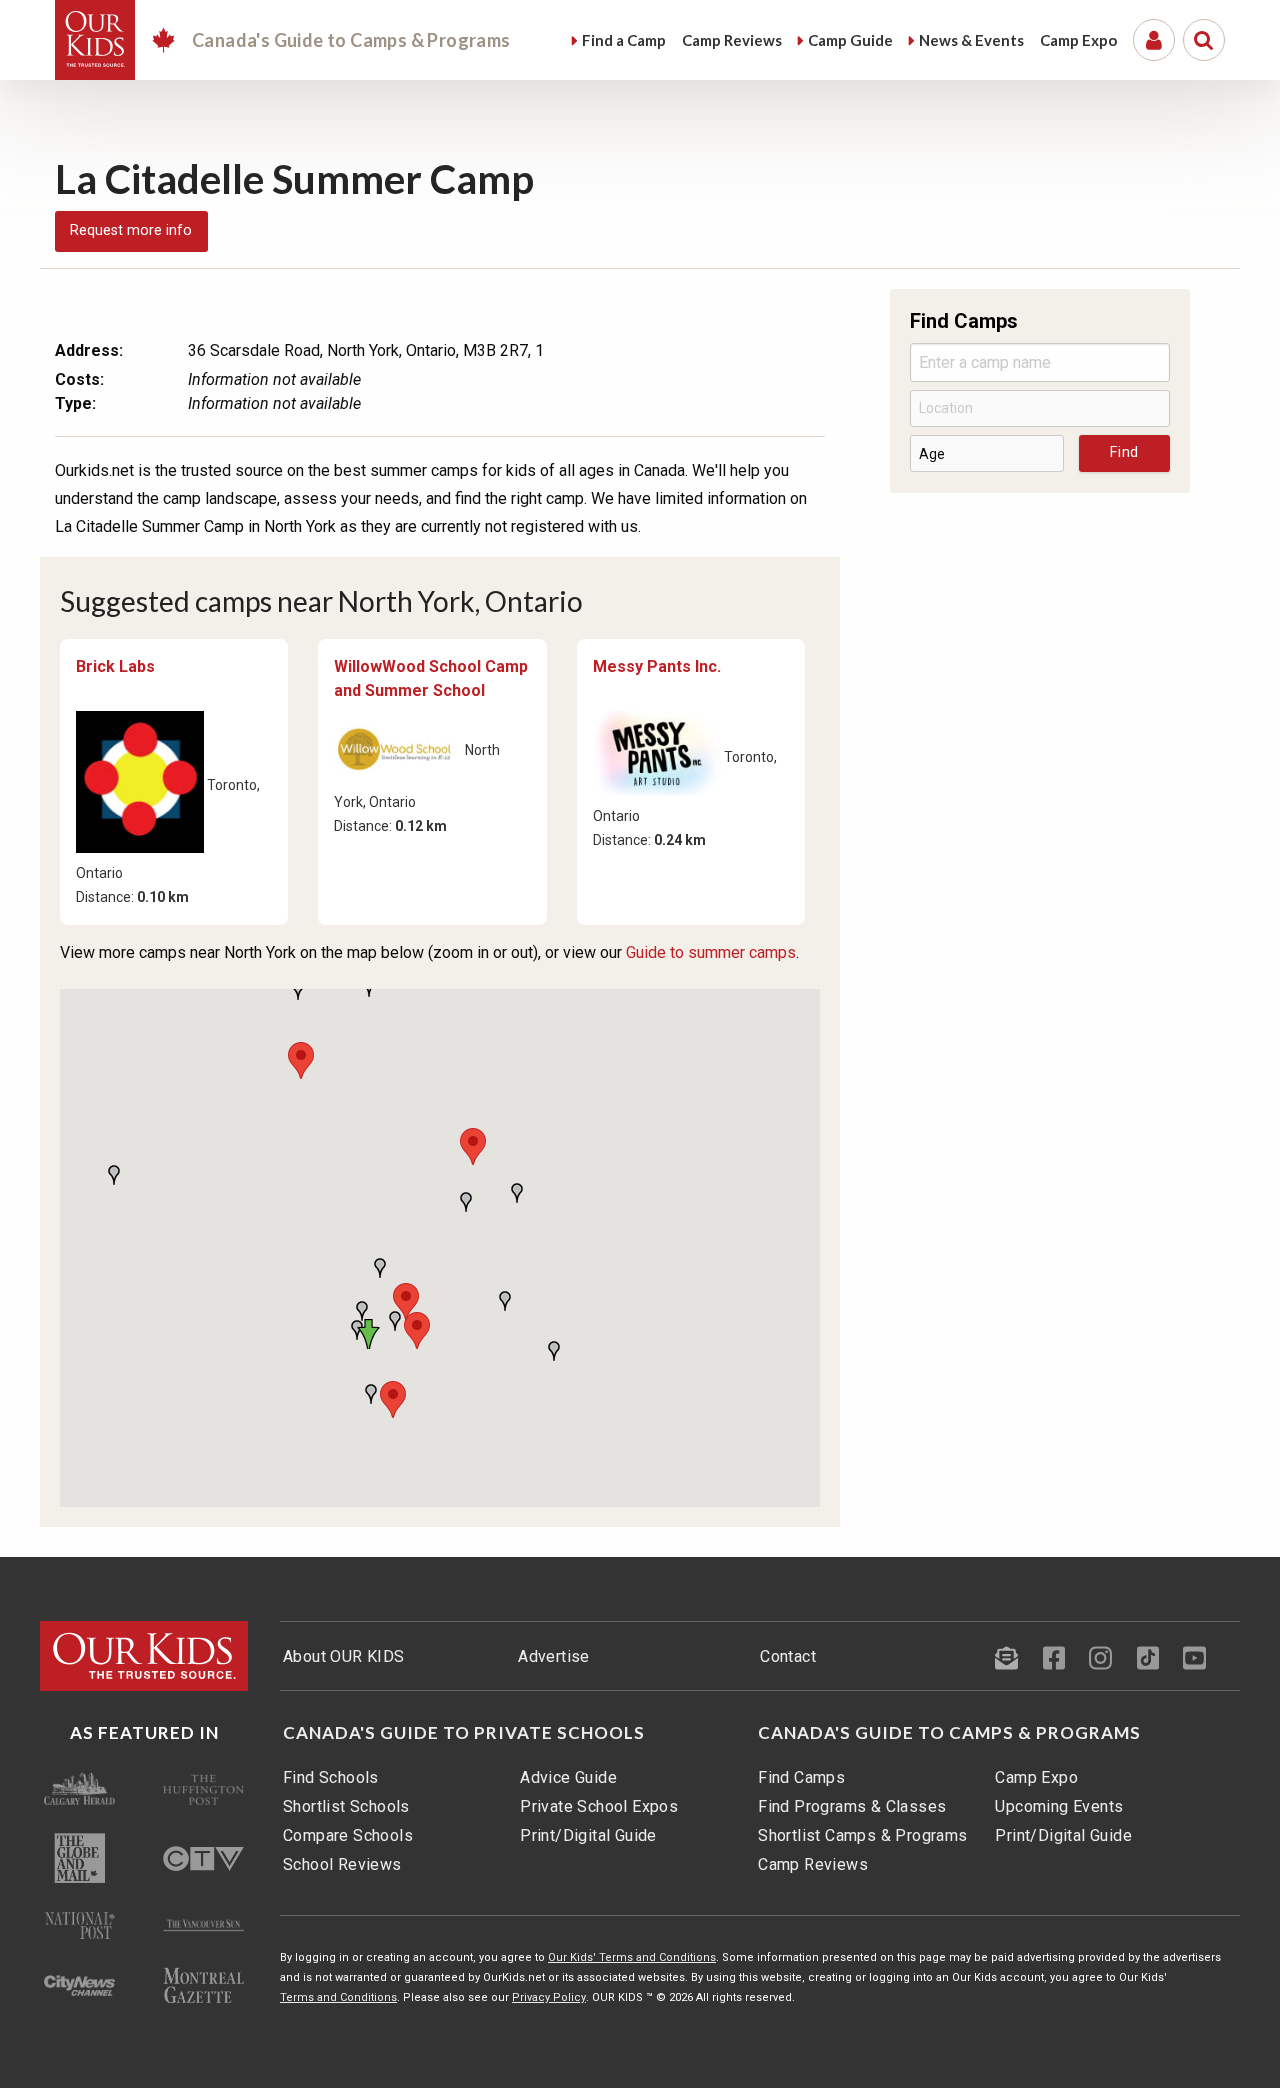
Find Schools (331, 1777)
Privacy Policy (549, 1997)
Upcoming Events (1059, 1806)
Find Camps (801, 1777)
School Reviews (342, 1864)
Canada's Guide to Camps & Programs (949, 1733)
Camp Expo (1036, 1777)
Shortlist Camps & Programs (862, 1835)
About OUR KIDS (344, 1656)
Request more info (131, 230)
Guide (850, 40)
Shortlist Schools (346, 1806)
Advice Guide (568, 1777)
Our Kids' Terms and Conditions (632, 1957)
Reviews (732, 40)
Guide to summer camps (711, 952)
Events (971, 40)
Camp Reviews (813, 1864)
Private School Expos (599, 1806)
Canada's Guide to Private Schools (464, 1733)
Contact (788, 1656)
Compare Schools (348, 1835)
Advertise (554, 1656)
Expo (1078, 40)
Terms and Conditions (338, 1997)
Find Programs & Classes (852, 1806)
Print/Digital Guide (588, 1835)
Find (624, 40)
